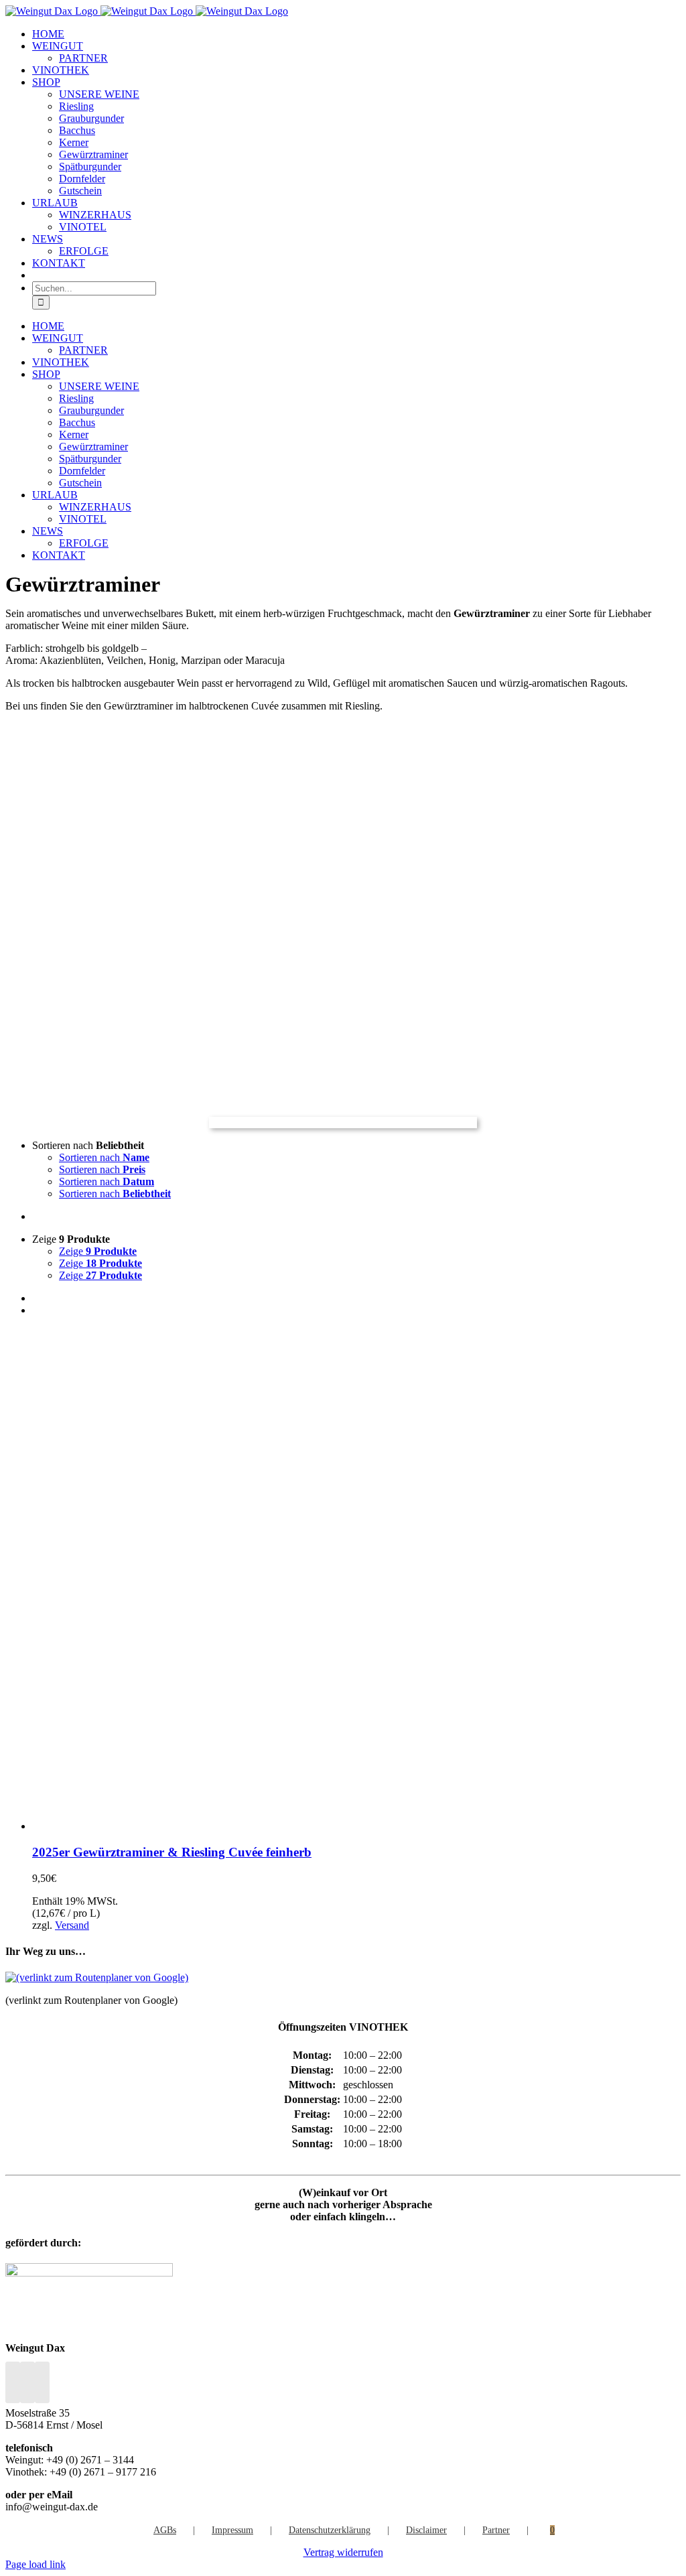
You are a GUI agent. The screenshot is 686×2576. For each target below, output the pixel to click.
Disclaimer (426, 2530)
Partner (496, 2530)
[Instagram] (27, 2382)
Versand (72, 1925)
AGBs (165, 2530)
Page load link (36, 2564)
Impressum (232, 2530)
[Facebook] (13, 2382)
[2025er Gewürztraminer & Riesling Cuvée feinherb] (200, 1826)
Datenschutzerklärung (330, 2530)
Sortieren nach (104, 1157)
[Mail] (42, 2382)
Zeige (98, 1251)
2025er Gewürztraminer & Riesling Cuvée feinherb (172, 1852)
